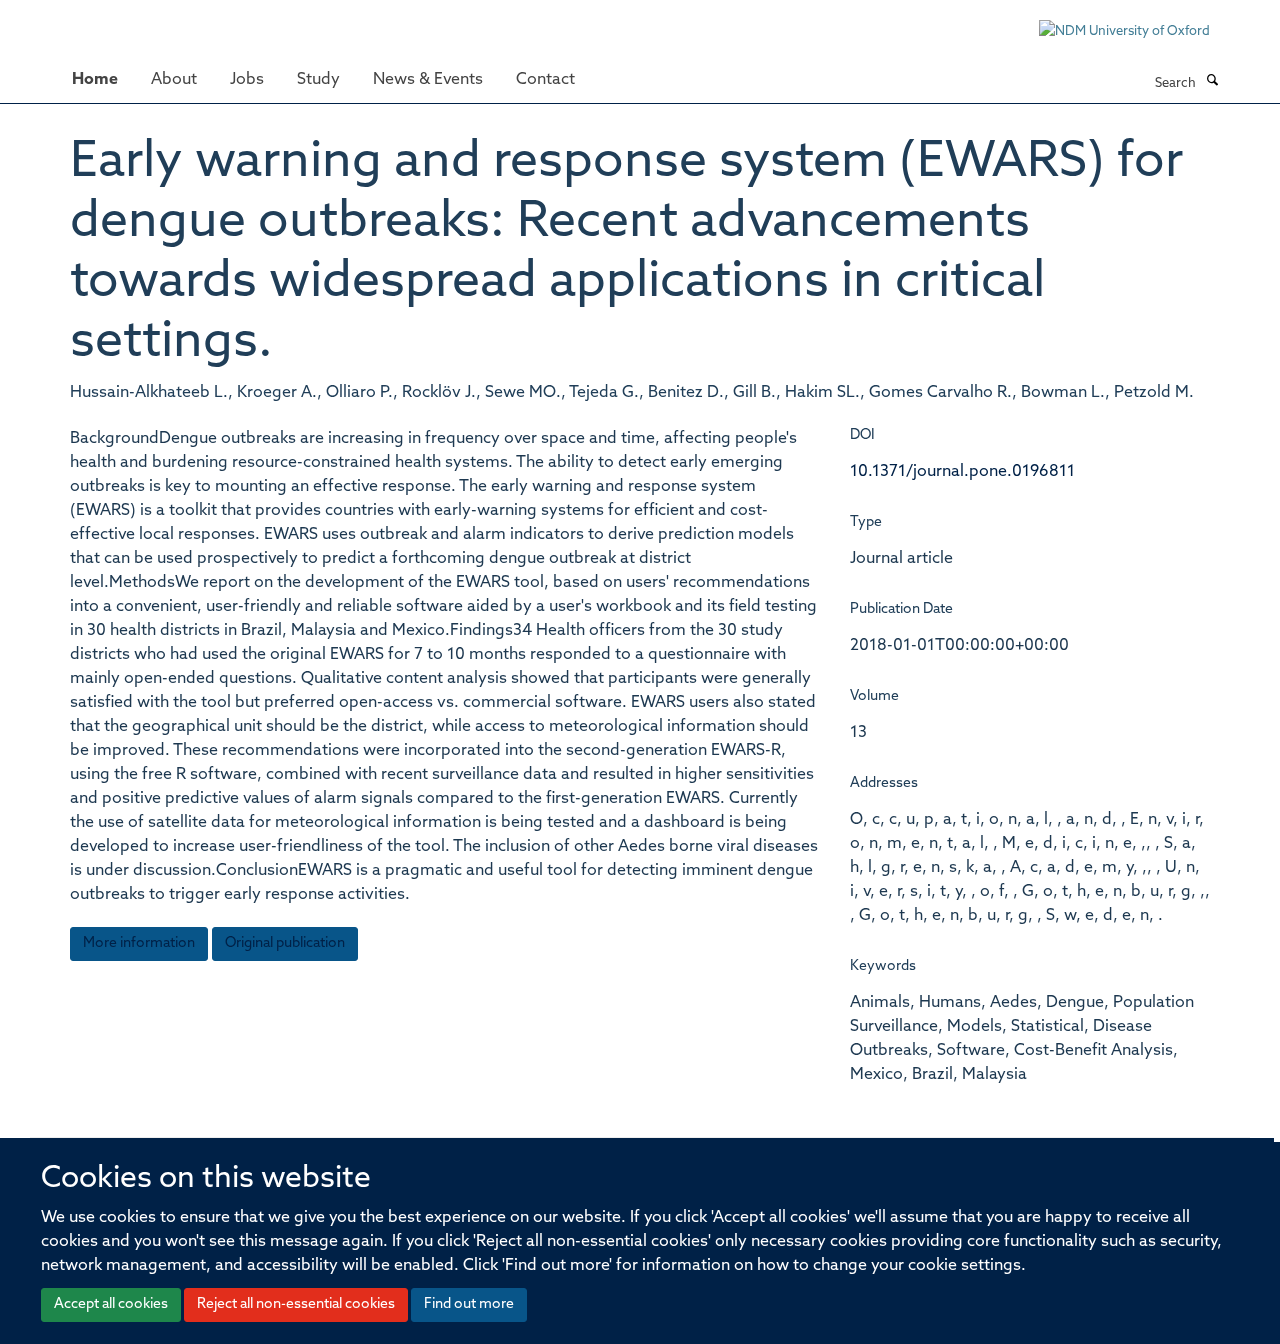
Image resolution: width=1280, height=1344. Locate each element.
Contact (545, 80)
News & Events (428, 80)
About (174, 80)
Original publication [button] (285, 943)
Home (95, 80)
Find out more (469, 1304)
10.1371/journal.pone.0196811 (962, 472)
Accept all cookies (111, 1304)
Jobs (247, 80)
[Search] (1212, 82)
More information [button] (139, 943)
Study (318, 80)
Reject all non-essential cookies (296, 1304)
